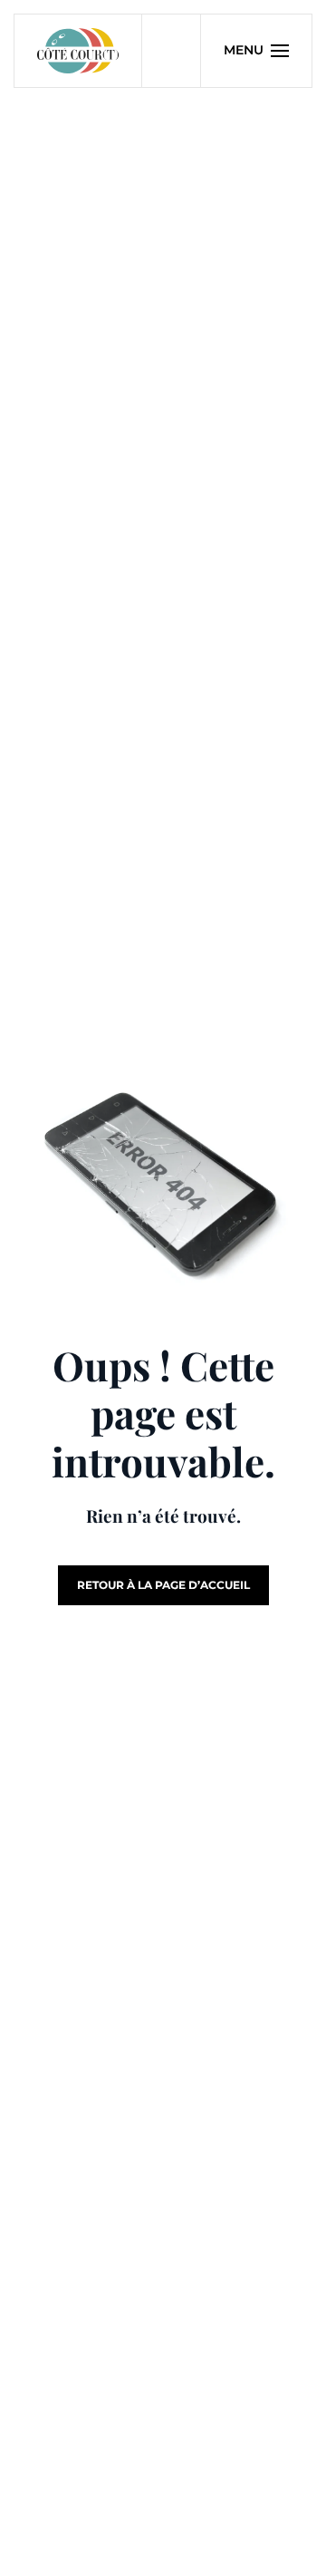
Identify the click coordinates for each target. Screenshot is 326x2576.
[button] (257, 51)
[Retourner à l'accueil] (78, 51)
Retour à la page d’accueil (163, 1585)
